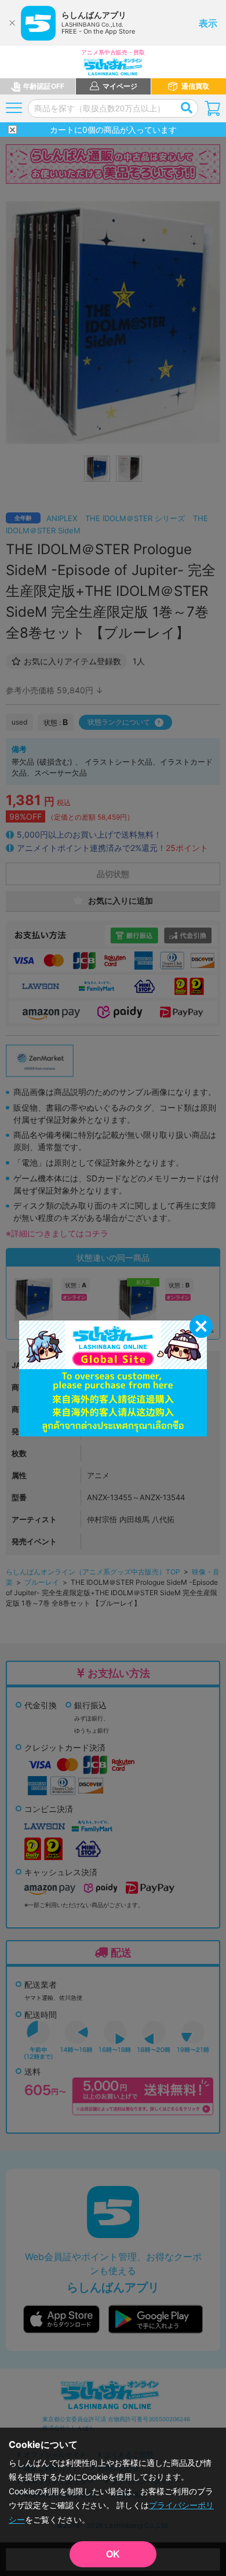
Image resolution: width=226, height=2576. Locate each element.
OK (113, 2554)
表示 (208, 23)
